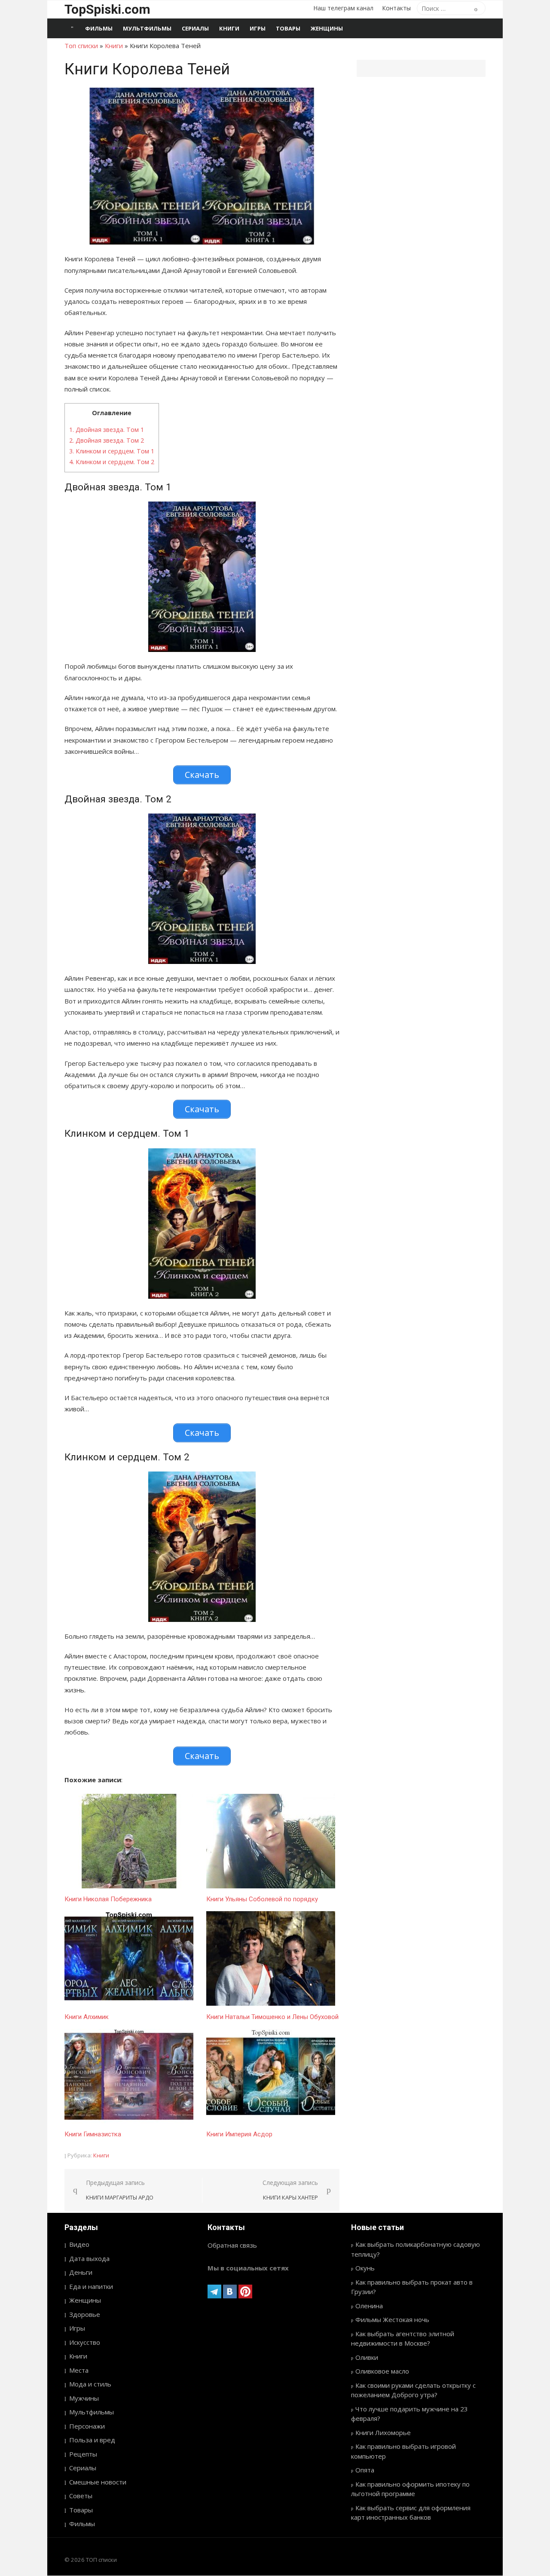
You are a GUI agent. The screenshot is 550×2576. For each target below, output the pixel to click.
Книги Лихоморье (383, 2432)
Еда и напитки (91, 2286)
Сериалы (195, 28)
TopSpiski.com (107, 9)
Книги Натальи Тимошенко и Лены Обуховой (272, 2017)
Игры (258, 28)
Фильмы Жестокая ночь (392, 2319)
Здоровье (85, 2314)
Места (79, 2370)
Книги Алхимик (87, 2017)
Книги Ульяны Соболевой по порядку (262, 1899)
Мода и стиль (90, 2384)
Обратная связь (232, 2245)
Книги (229, 28)
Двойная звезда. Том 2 (107, 440)
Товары (288, 28)
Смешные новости (98, 2482)
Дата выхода (89, 2258)
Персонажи (87, 2426)
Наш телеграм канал (343, 8)
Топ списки (81, 46)
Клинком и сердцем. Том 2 (112, 462)
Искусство (85, 2342)
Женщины (327, 28)
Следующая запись (290, 2190)
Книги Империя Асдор (239, 2134)
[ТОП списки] (72, 28)
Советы (81, 2496)
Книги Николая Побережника (108, 1899)
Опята (365, 2470)
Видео (79, 2244)
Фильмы (99, 28)
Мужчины (84, 2398)
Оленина (369, 2306)
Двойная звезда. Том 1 (107, 430)
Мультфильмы (147, 28)
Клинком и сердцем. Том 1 (112, 451)
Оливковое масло (382, 2371)
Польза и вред (92, 2440)
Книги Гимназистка (93, 2134)
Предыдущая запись (120, 2190)
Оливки (367, 2357)
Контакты (396, 8)
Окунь (365, 2268)
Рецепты (83, 2454)
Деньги (81, 2272)
